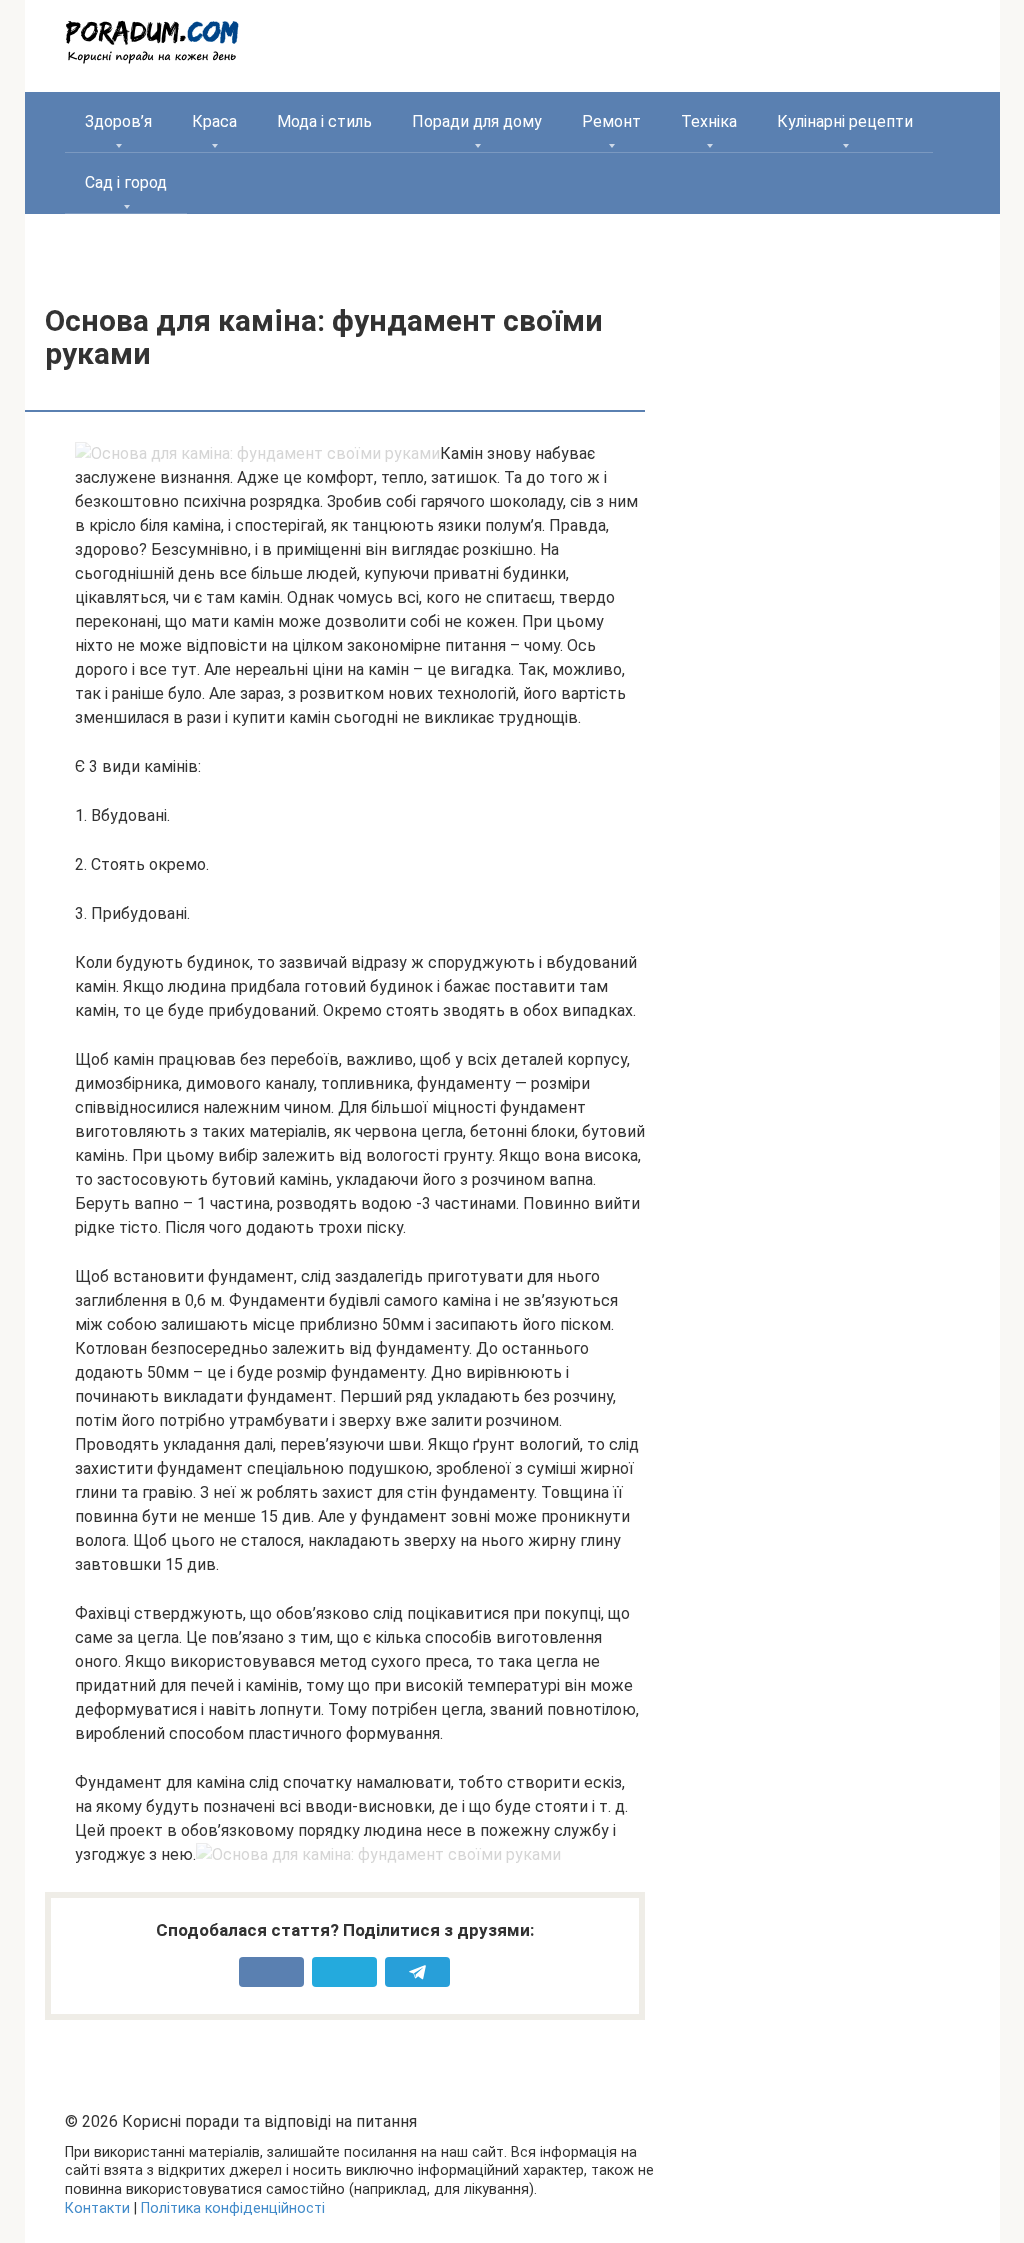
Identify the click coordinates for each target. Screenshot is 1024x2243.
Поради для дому (477, 121)
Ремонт (611, 121)
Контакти (97, 2208)
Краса (214, 121)
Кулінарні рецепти (845, 121)
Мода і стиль (324, 121)
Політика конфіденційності (233, 2208)
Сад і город (126, 182)
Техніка (709, 121)
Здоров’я (118, 121)
